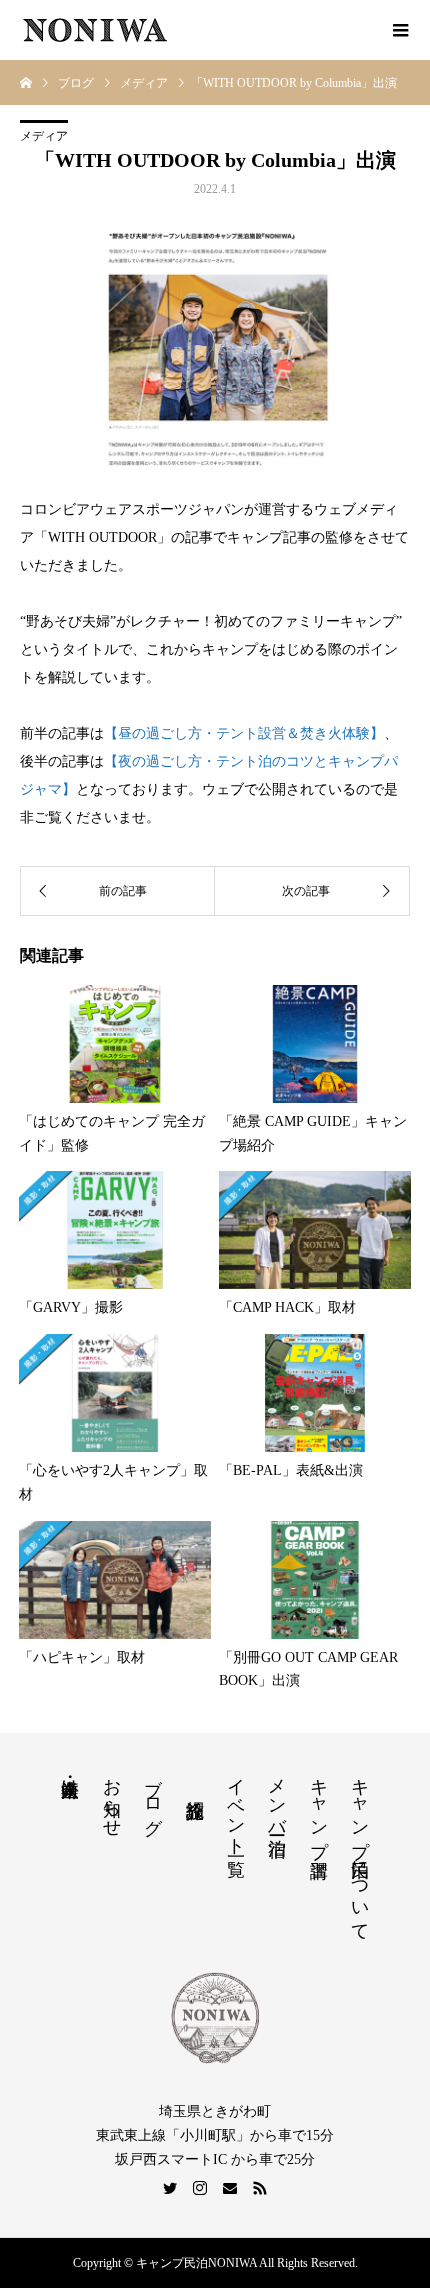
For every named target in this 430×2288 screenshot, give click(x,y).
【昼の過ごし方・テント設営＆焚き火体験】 (244, 733)
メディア (44, 136)
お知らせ (112, 1797)
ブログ (153, 1796)
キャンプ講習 (319, 1807)
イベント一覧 (236, 1806)
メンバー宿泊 (277, 1796)
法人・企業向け (70, 1777)
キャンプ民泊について (360, 1849)
